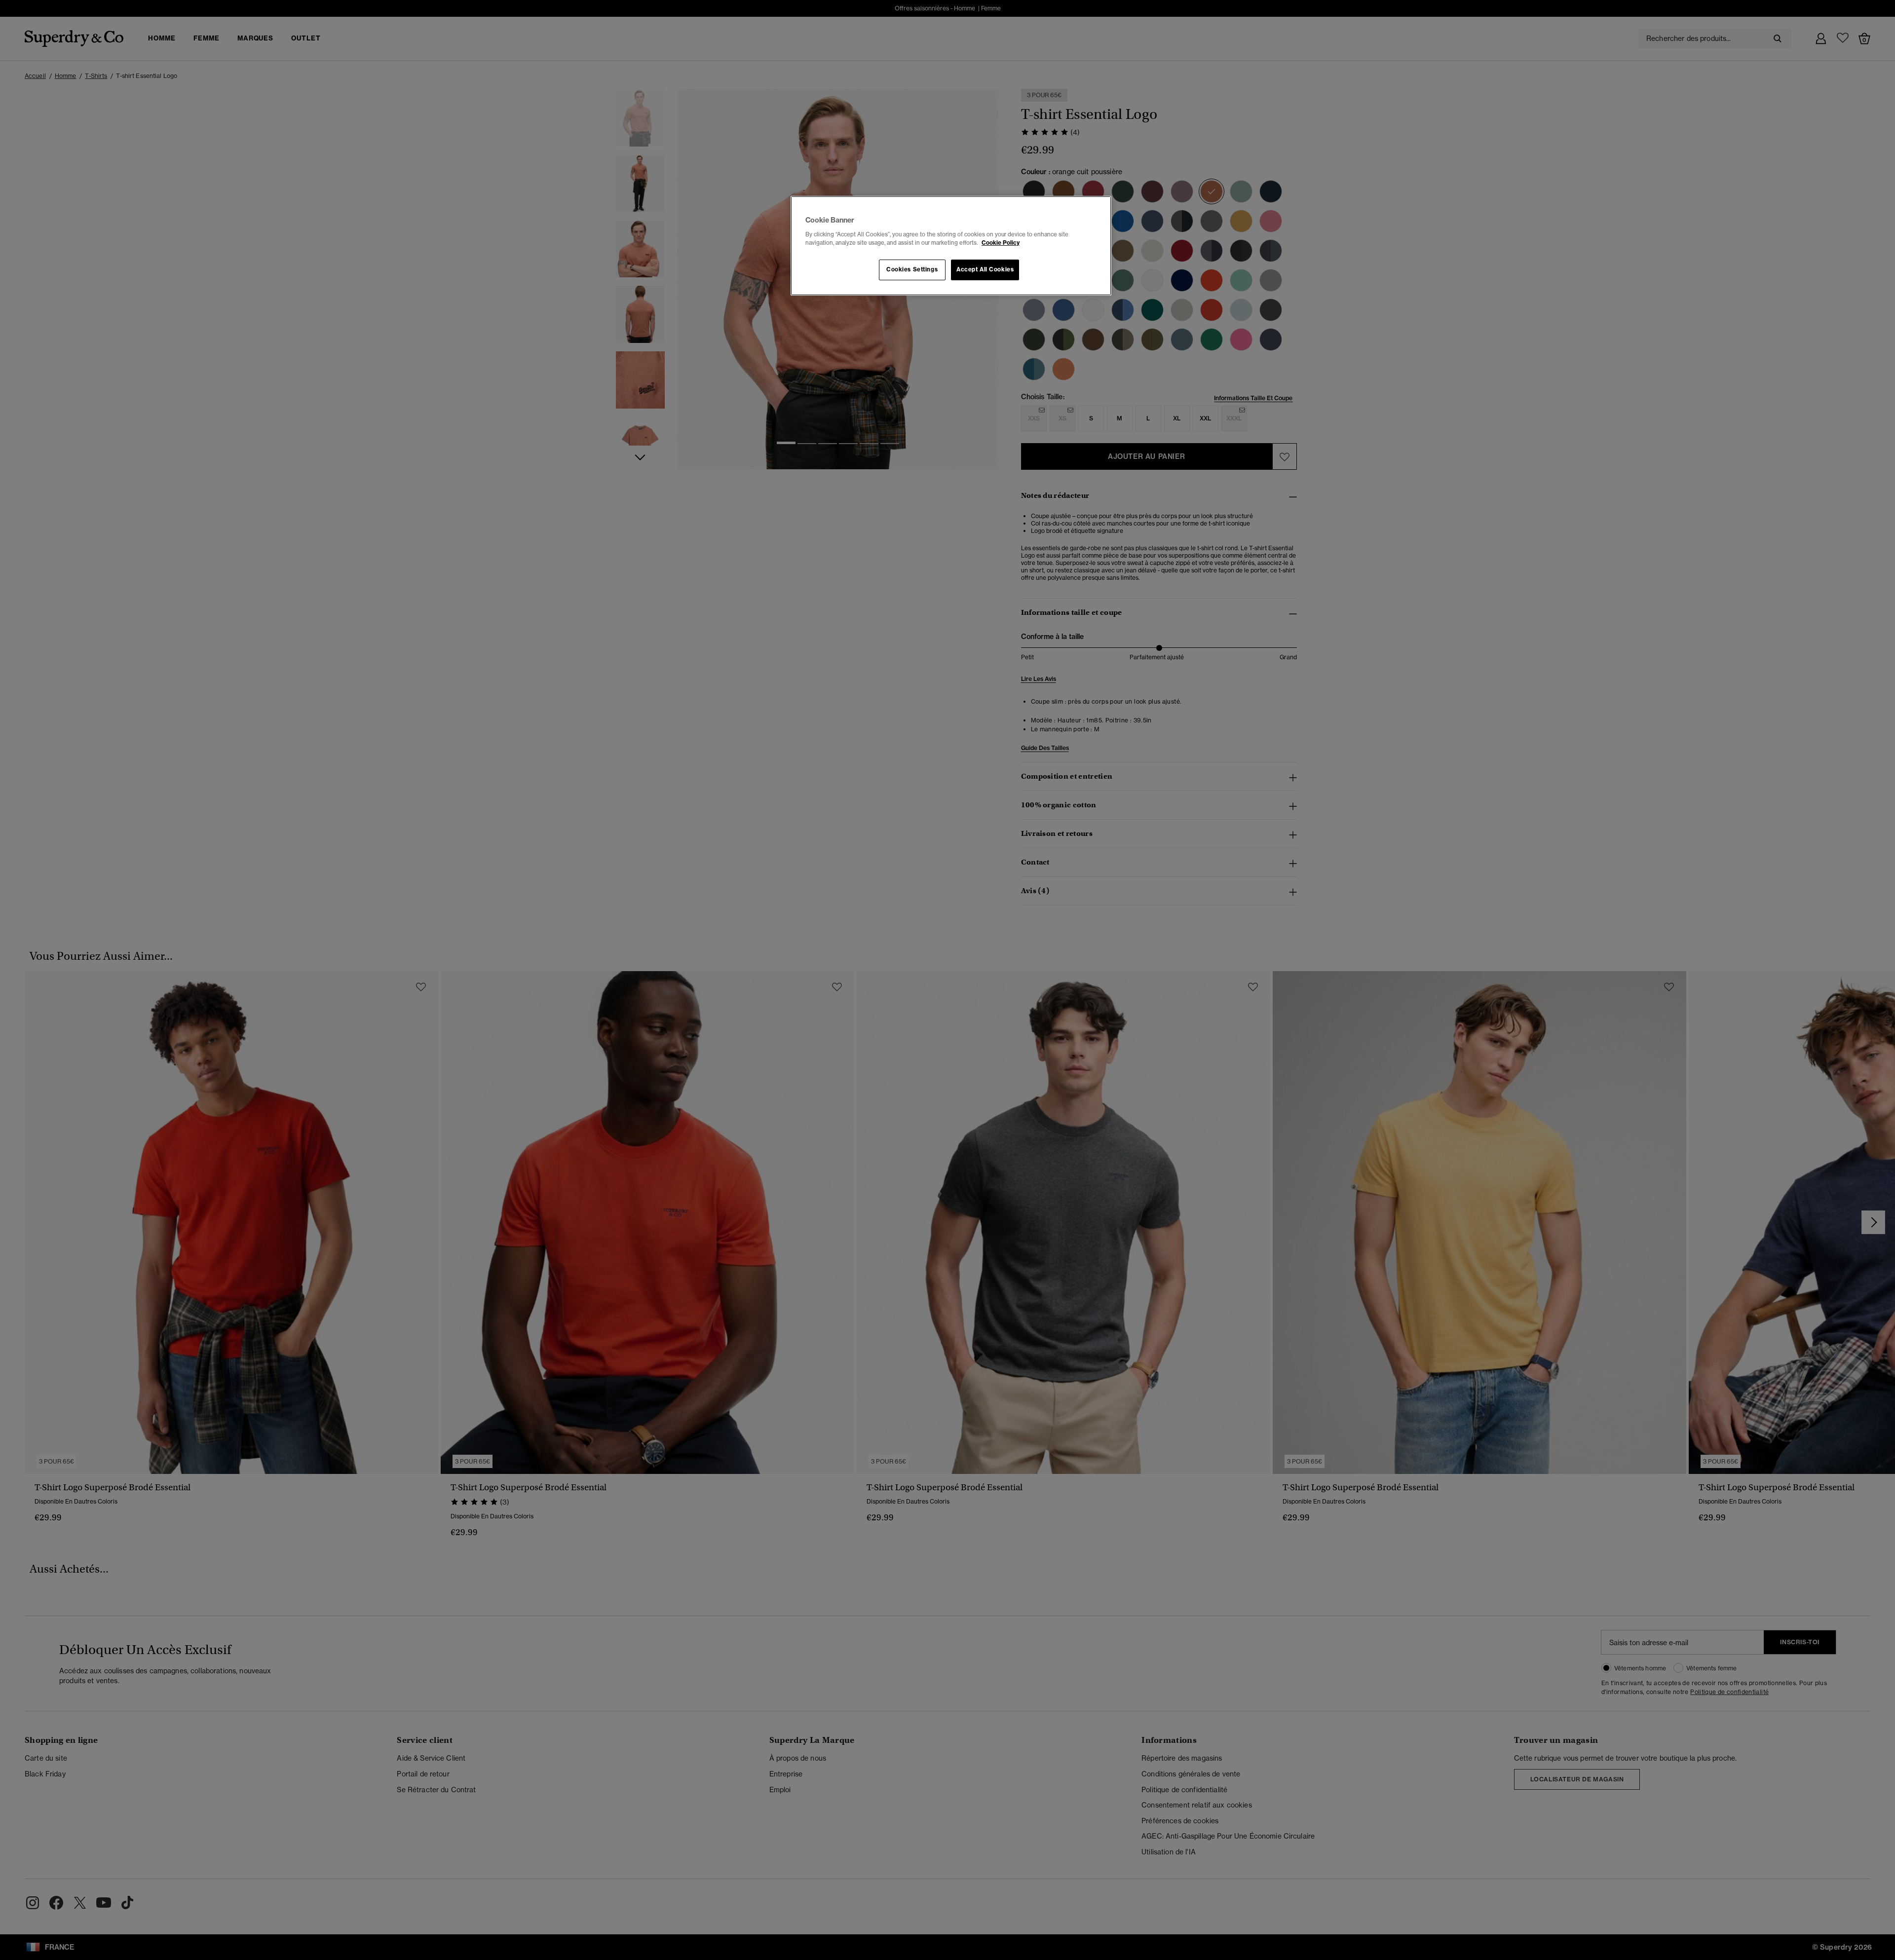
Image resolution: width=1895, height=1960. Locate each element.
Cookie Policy (1001, 243)
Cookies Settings (912, 269)
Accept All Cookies (985, 269)
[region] (951, 246)
